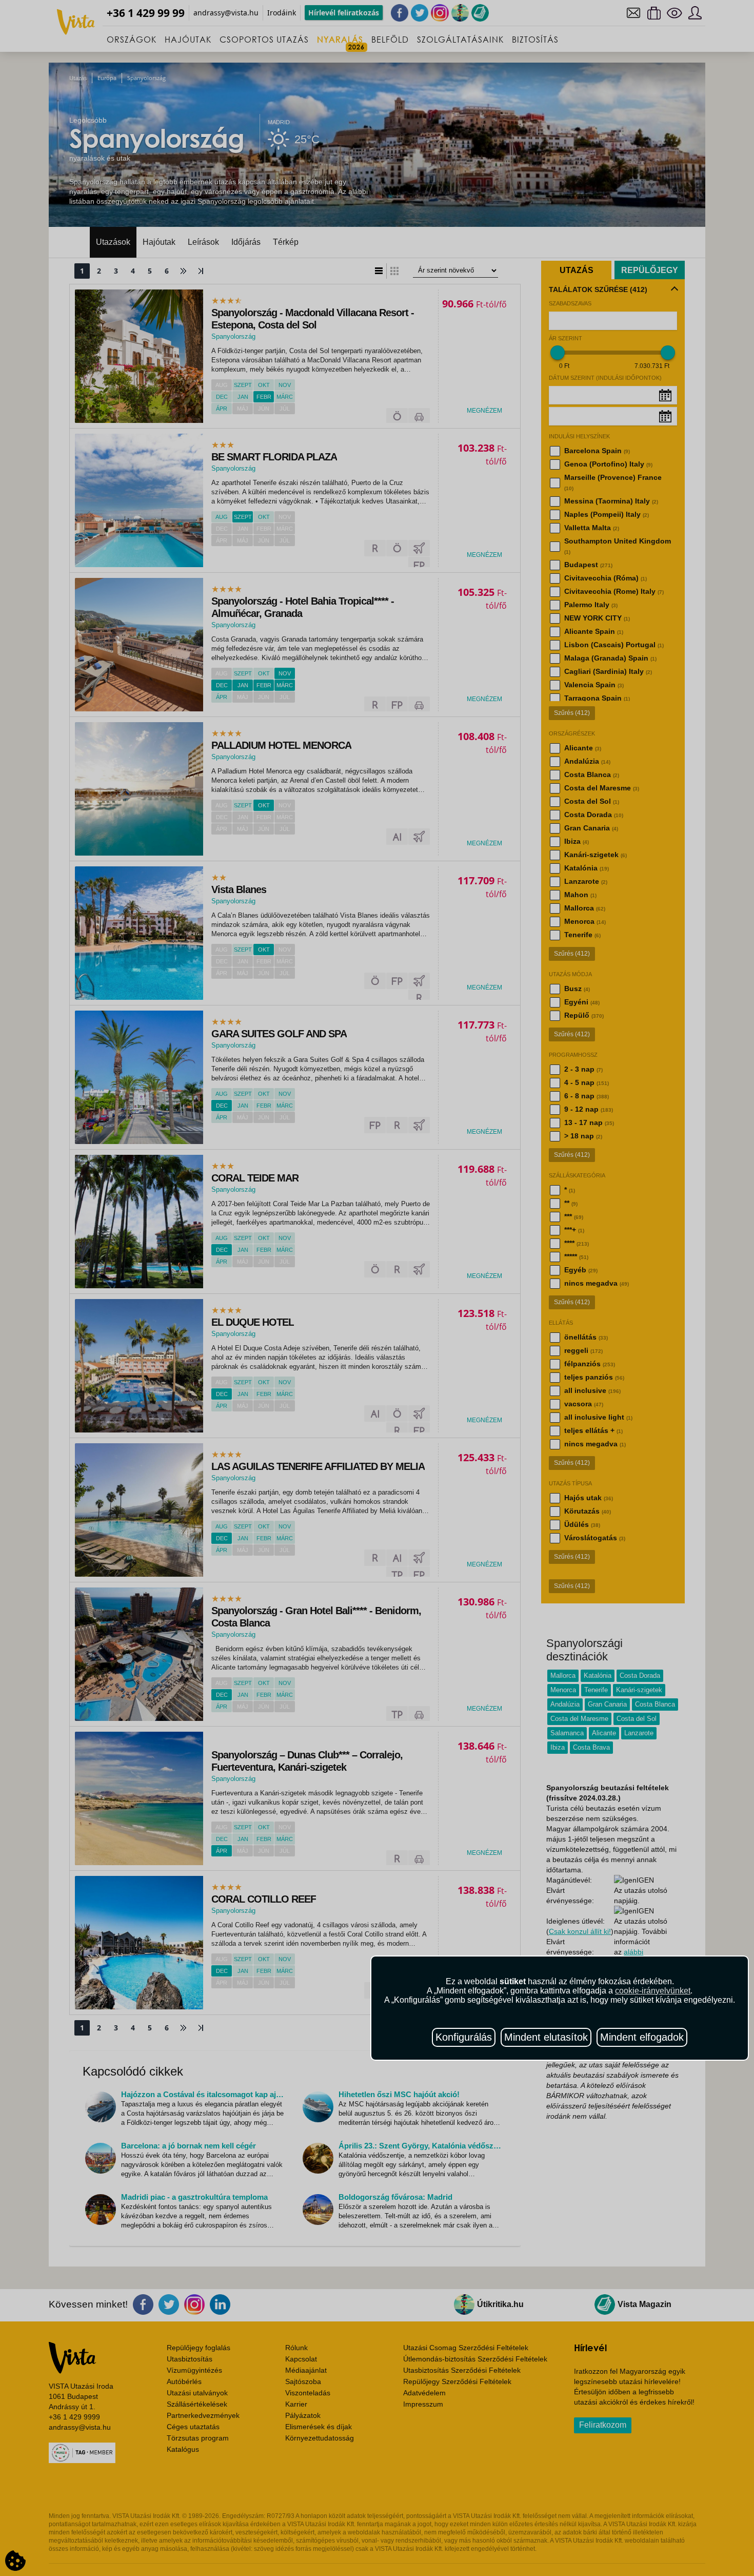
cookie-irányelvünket (653, 1991)
